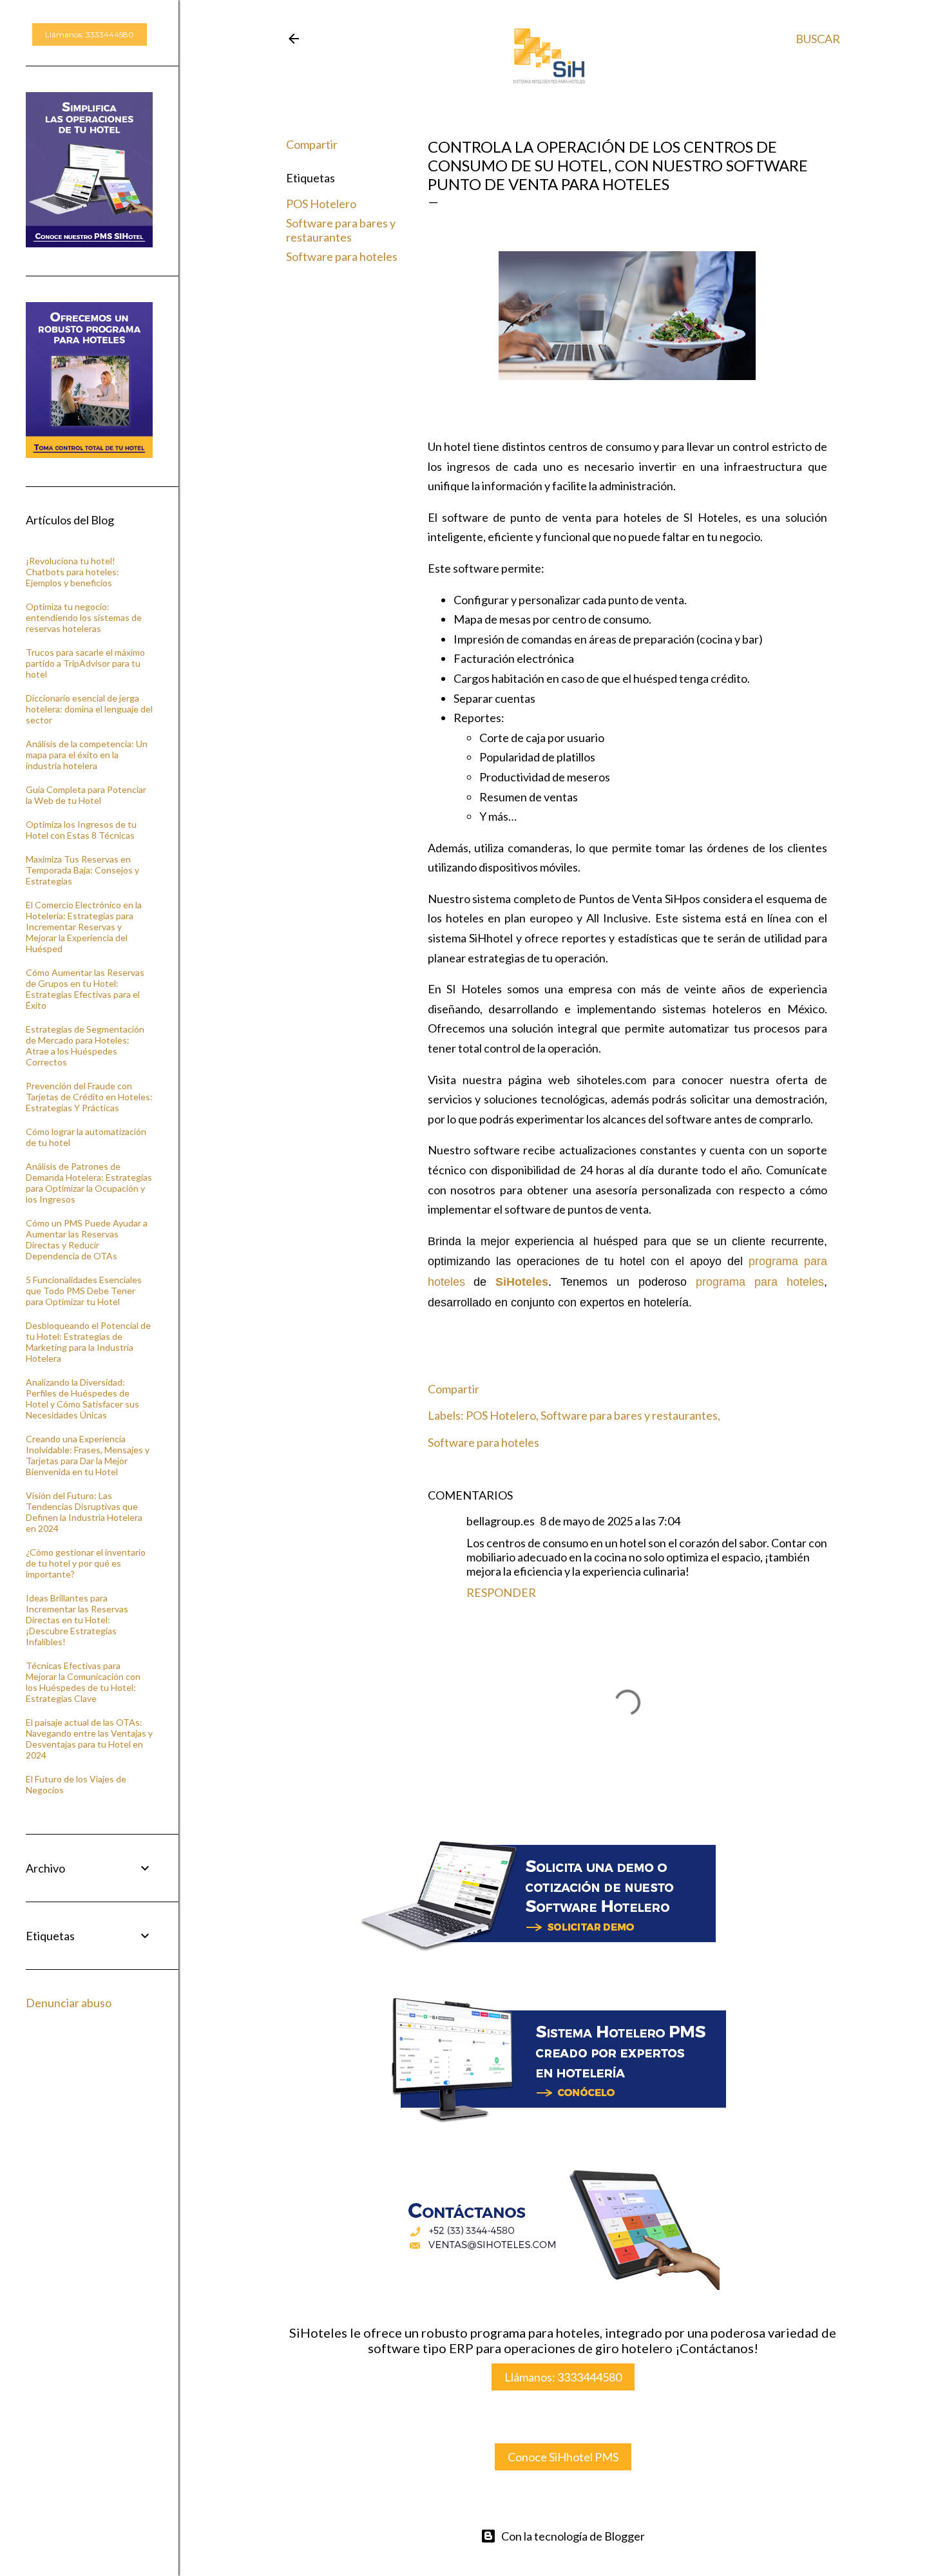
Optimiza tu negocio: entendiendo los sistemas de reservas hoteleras (84, 617)
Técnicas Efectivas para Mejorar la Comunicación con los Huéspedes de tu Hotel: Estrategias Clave (83, 1682)
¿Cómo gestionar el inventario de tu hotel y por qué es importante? (86, 1563)
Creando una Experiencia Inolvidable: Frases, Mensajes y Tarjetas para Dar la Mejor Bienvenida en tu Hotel (88, 1455)
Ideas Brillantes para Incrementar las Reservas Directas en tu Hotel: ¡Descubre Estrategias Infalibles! (77, 1620)
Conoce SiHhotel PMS (563, 2457)
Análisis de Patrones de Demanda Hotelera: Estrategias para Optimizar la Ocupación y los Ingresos (89, 1183)
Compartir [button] (312, 144)
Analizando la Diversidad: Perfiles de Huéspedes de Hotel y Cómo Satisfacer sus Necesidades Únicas (82, 1398)
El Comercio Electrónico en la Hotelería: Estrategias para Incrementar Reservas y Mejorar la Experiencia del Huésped (84, 927)
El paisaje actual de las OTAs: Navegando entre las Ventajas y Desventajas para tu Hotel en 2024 (89, 1739)
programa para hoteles (760, 1282)
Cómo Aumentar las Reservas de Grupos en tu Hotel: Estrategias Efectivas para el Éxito (85, 989)
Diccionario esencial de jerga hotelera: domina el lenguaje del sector (89, 709)
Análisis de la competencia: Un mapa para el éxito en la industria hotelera (87, 755)
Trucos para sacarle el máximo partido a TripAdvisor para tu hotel (85, 663)
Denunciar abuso (69, 2003)
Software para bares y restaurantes (341, 230)
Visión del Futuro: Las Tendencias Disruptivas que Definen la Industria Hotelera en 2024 (84, 1512)
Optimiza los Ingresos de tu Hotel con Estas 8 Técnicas (81, 830)
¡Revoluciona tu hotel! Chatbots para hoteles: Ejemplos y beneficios (72, 572)
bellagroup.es (501, 1521)
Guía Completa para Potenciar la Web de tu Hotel (86, 795)
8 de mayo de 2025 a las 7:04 (610, 1521)
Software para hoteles (342, 256)
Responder (501, 1592)
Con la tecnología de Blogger (573, 2536)
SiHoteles (522, 1282)
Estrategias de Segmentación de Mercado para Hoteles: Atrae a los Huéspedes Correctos (85, 1045)
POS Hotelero (321, 204)
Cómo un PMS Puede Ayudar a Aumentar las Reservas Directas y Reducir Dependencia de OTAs (87, 1239)
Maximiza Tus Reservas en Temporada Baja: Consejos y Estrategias (82, 870)
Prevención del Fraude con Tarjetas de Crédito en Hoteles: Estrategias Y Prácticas (89, 1097)
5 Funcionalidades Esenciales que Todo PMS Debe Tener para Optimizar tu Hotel (84, 1291)
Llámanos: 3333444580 (563, 2377)
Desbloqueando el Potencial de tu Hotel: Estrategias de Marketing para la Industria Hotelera (88, 1342)
